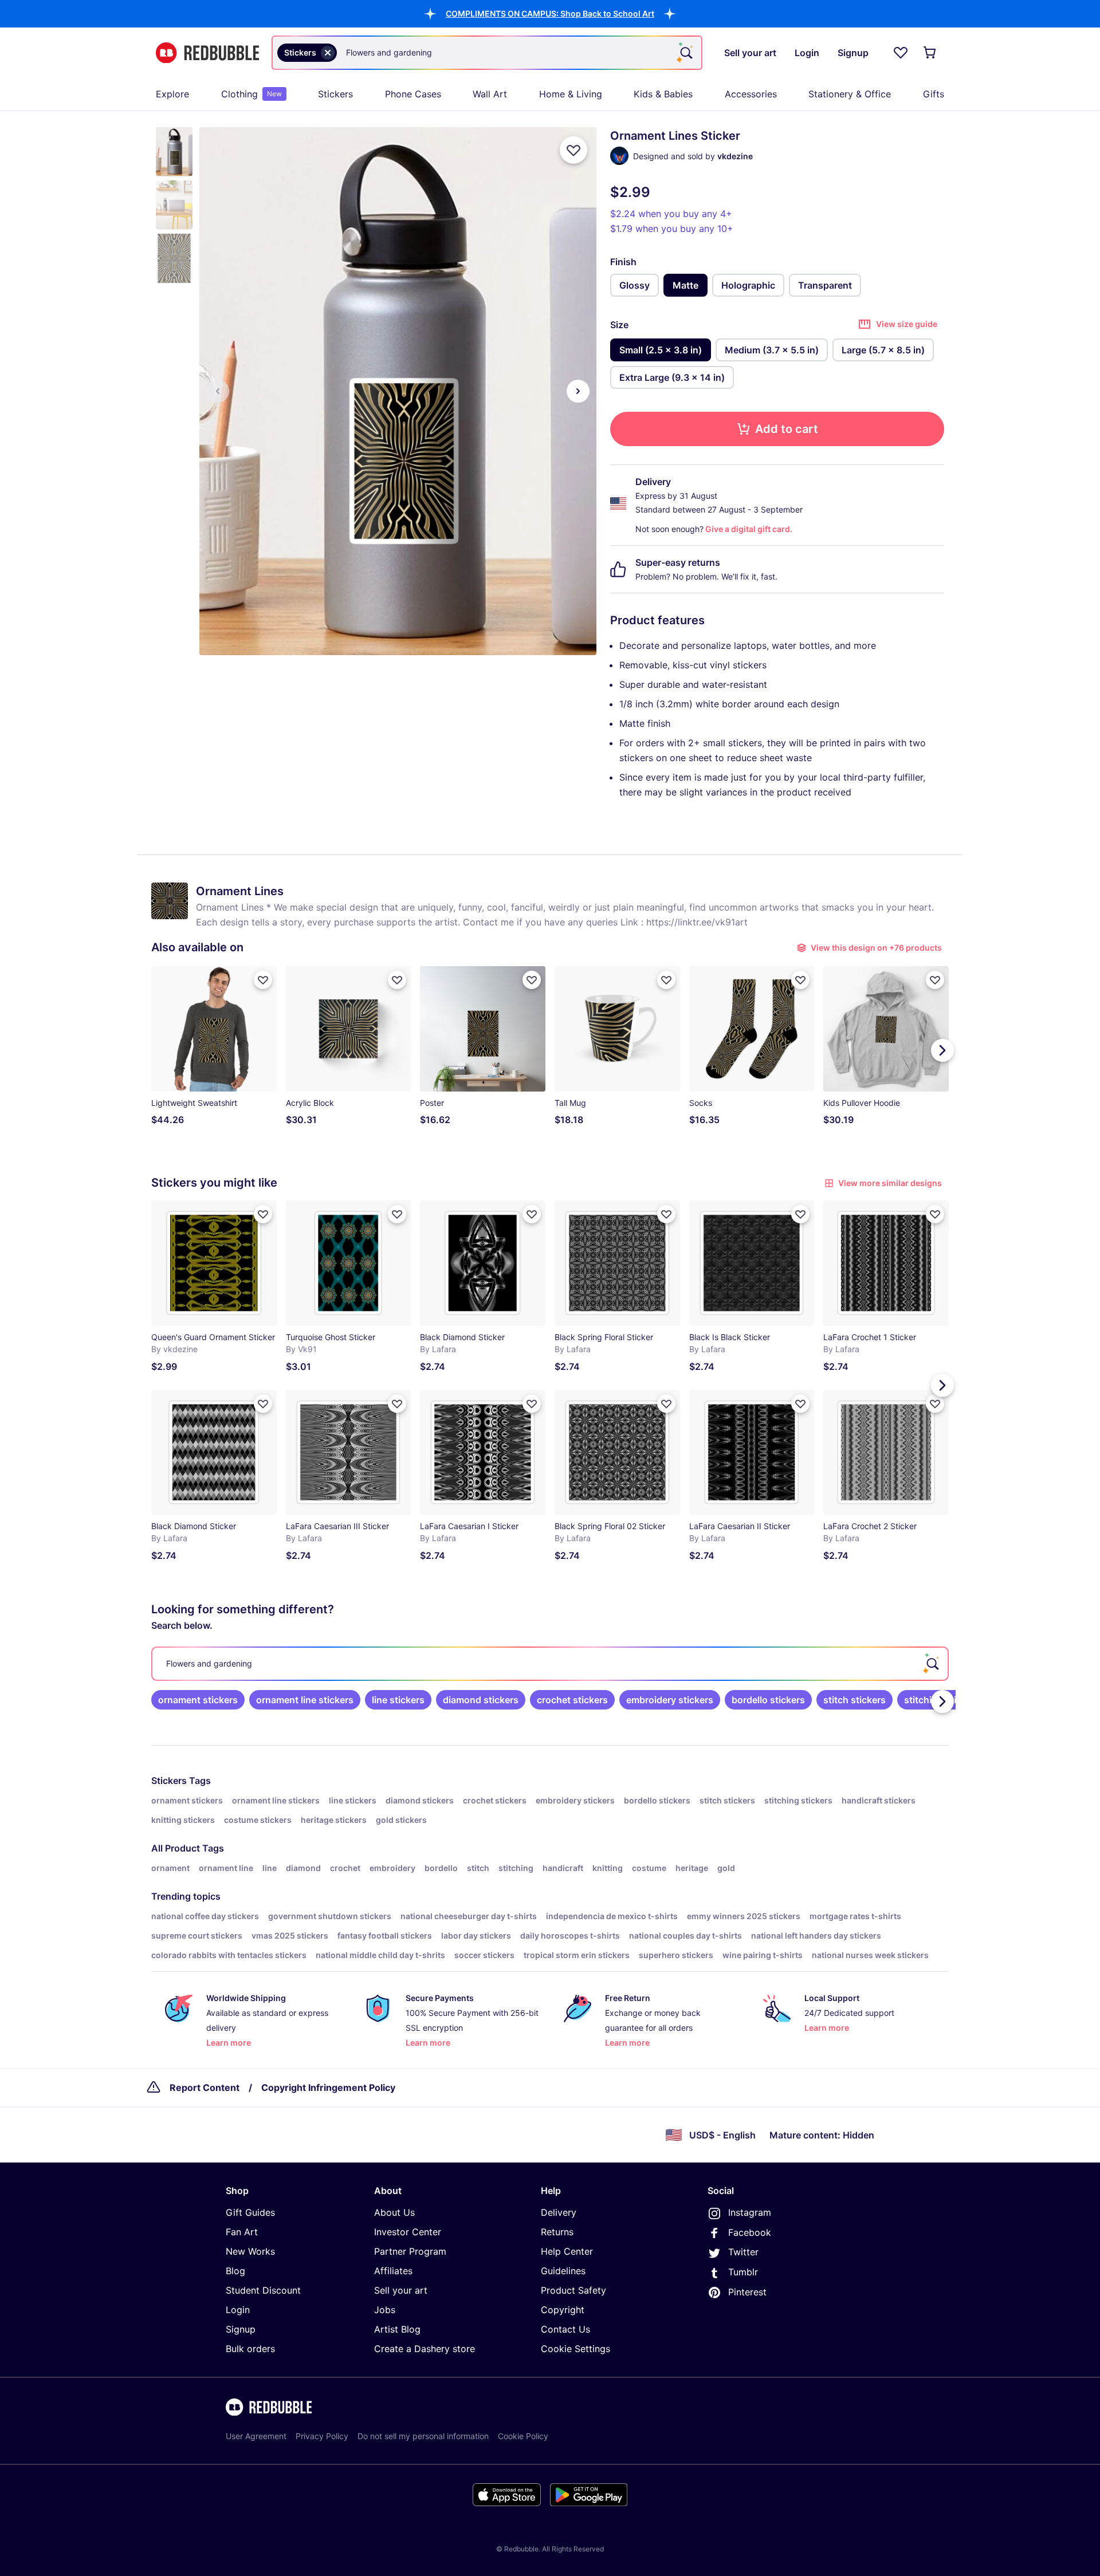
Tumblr (743, 2272)
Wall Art (490, 94)
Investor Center (408, 2232)
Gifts (934, 94)
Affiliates (393, 2271)
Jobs (385, 2310)
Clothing (252, 94)
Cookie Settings (575, 2349)
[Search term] (685, 53)
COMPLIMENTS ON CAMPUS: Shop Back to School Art (550, 13)
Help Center (567, 2251)
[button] (550, 13)
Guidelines (563, 2271)
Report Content (205, 2087)
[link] (198, 1700)
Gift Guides (250, 2212)
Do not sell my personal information (423, 2436)
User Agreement (256, 2436)
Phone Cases (413, 94)
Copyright (563, 2310)
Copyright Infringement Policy (328, 2087)
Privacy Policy (322, 2436)
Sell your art (401, 2290)
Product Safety (573, 2290)
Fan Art (242, 2232)
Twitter (743, 2252)
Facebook (750, 2232)
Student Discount (263, 2290)
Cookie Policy (523, 2436)
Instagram (750, 2212)
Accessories (751, 94)
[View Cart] (930, 53)
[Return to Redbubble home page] (207, 53)
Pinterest (747, 2292)
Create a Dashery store (425, 2349)
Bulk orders (250, 2349)
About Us (394, 2212)
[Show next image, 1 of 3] (578, 391)
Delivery (559, 2212)
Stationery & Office (850, 94)
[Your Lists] (901, 53)
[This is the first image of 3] (218, 391)
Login (238, 2310)
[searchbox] (550, 1664)
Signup (241, 2329)
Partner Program (410, 2251)
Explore (172, 94)
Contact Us (565, 2329)
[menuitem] (172, 94)
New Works (250, 2251)
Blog (235, 2271)
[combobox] (487, 53)
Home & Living (571, 94)
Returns (557, 2232)
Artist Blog (397, 2329)
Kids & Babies (663, 94)
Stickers (335, 94)
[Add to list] (573, 150)
